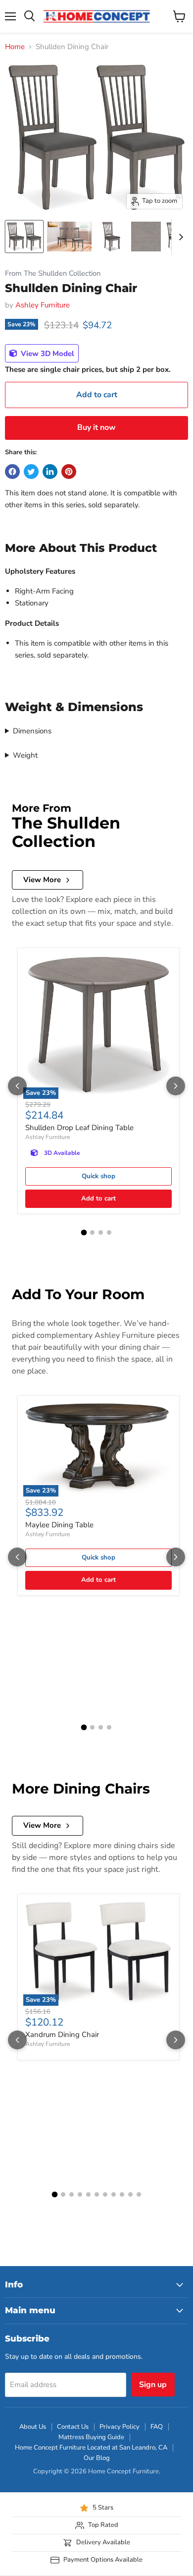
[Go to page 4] (109, 1232)
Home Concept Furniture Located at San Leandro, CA (91, 2448)
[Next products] (176, 1086)
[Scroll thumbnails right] (179, 237)
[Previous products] (17, 1086)
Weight (25, 755)
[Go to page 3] (101, 1232)
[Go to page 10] (130, 2194)
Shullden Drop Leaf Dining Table (79, 1128)
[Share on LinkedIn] (50, 472)
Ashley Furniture (43, 305)
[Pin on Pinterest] (69, 472)
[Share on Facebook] (12, 472)
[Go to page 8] (114, 2194)
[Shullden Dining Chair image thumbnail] (24, 237)
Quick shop (98, 1176)
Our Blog (97, 2458)
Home (15, 47)
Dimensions (32, 731)
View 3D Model (47, 354)
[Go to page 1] (84, 1233)
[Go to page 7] (105, 2194)
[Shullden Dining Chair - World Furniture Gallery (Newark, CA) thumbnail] (69, 237)
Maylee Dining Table (59, 1525)
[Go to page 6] (97, 2194)
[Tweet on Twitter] (31, 472)
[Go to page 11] (139, 2194)
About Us (33, 2427)
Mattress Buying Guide (91, 2437)
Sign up (153, 2385)
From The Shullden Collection (53, 273)
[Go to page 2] (92, 1232)
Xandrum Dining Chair (62, 2035)
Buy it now (96, 427)
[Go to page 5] (88, 2194)
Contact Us (73, 2427)
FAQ (157, 2427)
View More (42, 880)
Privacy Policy (120, 2427)
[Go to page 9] (122, 2194)
